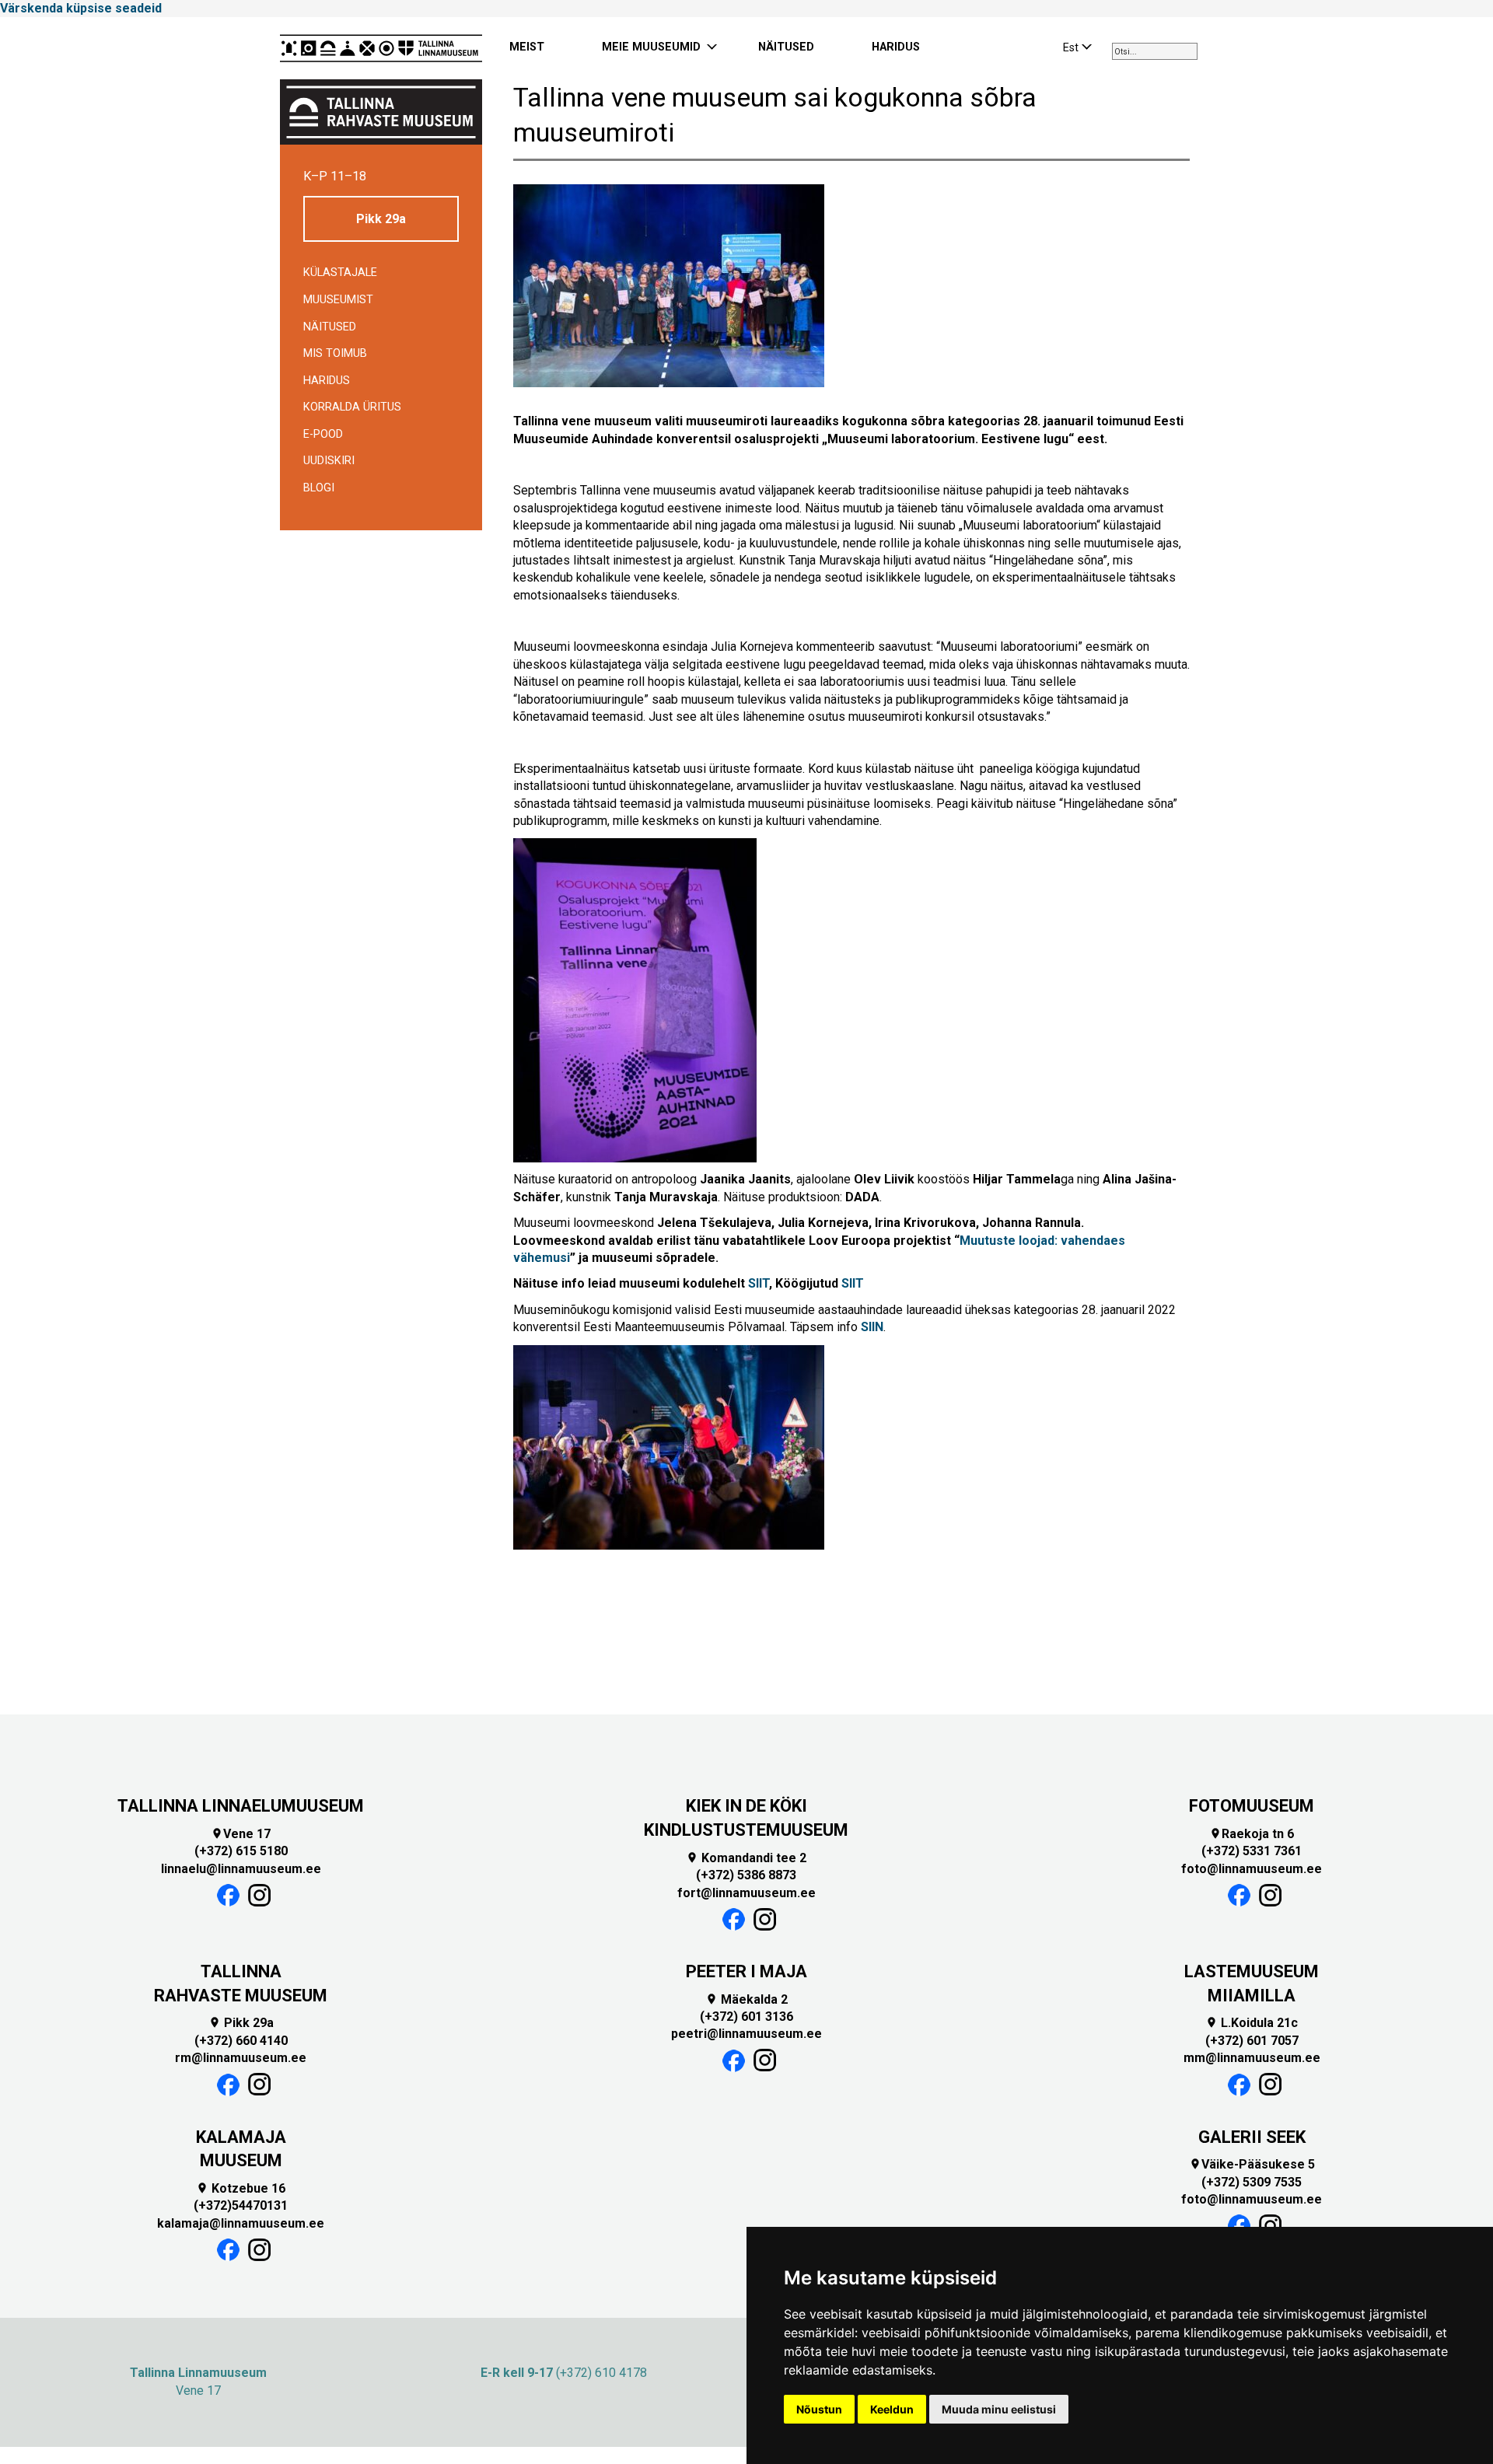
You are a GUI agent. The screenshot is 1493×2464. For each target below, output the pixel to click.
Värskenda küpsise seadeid (81, 8)
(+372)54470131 (241, 2205)
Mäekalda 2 (746, 1999)
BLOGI (319, 488)
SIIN (872, 1327)
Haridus (327, 381)
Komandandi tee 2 (746, 1858)
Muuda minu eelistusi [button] (999, 2409)
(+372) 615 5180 (241, 1851)
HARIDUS (896, 47)
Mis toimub (335, 353)
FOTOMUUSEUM (1252, 1806)
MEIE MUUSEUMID (651, 47)
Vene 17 (241, 1834)
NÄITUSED (786, 47)
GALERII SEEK (1252, 2137)
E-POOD (323, 434)
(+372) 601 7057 (1252, 2041)
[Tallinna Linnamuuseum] (381, 48)
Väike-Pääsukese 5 (1252, 2164)
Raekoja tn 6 (1252, 1834)
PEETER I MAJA (746, 1971)
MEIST (527, 47)
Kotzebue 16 (241, 2188)
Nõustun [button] (819, 2409)
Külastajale (340, 273)
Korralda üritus (352, 407)
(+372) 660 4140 (241, 2041)
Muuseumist (338, 300)
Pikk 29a (381, 219)
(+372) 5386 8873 (746, 1875)
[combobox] (1155, 51)
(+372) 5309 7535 (1252, 2182)
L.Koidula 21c (1252, 2023)
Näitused (330, 327)
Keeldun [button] (892, 2409)
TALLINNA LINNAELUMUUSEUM (241, 1806)
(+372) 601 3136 (746, 2017)
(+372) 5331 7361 (1252, 1851)
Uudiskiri (329, 461)
